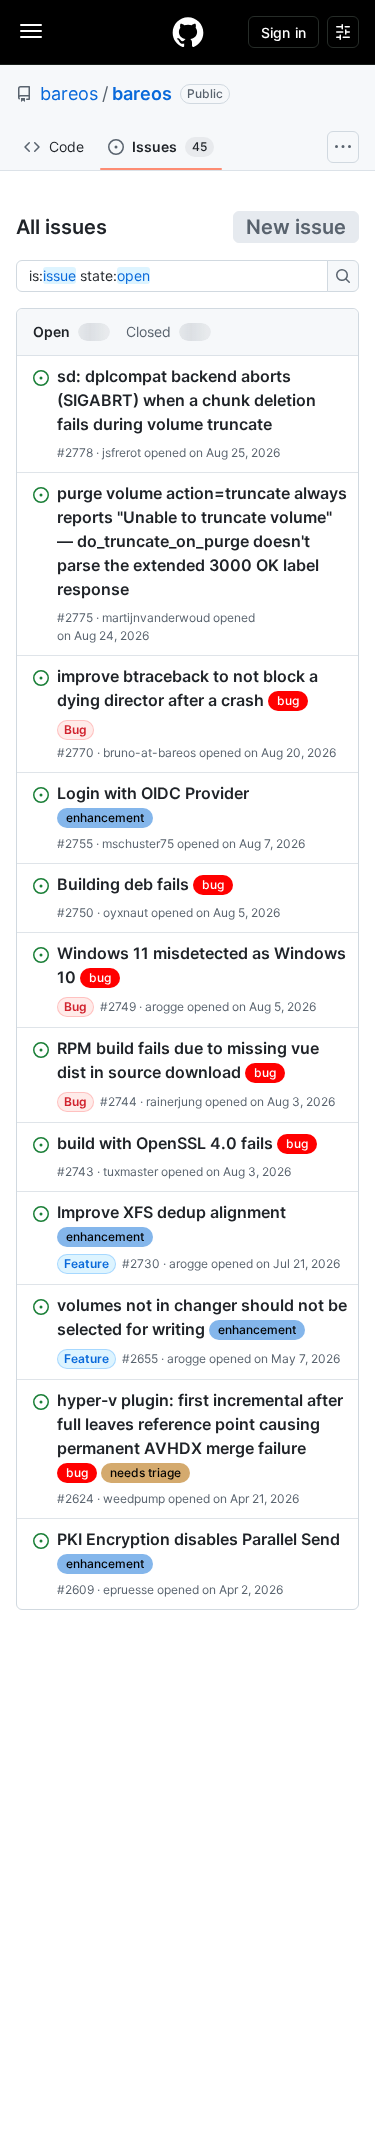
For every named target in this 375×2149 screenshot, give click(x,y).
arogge (164, 1006)
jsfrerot (121, 452)
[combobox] (177, 276)
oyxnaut (125, 912)
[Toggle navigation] (31, 31)
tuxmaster (130, 1171)
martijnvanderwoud (156, 617)
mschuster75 (138, 843)
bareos (69, 93)
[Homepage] (188, 32)
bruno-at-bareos (149, 752)
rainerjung (174, 1101)
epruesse (128, 1589)
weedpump (134, 1498)
